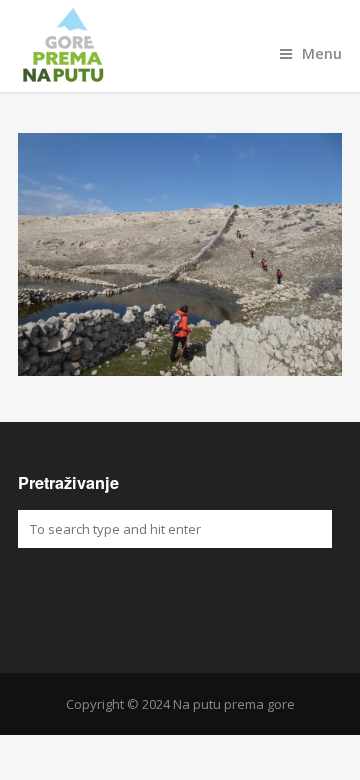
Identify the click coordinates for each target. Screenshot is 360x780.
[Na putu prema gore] (180, 46)
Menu (322, 53)
